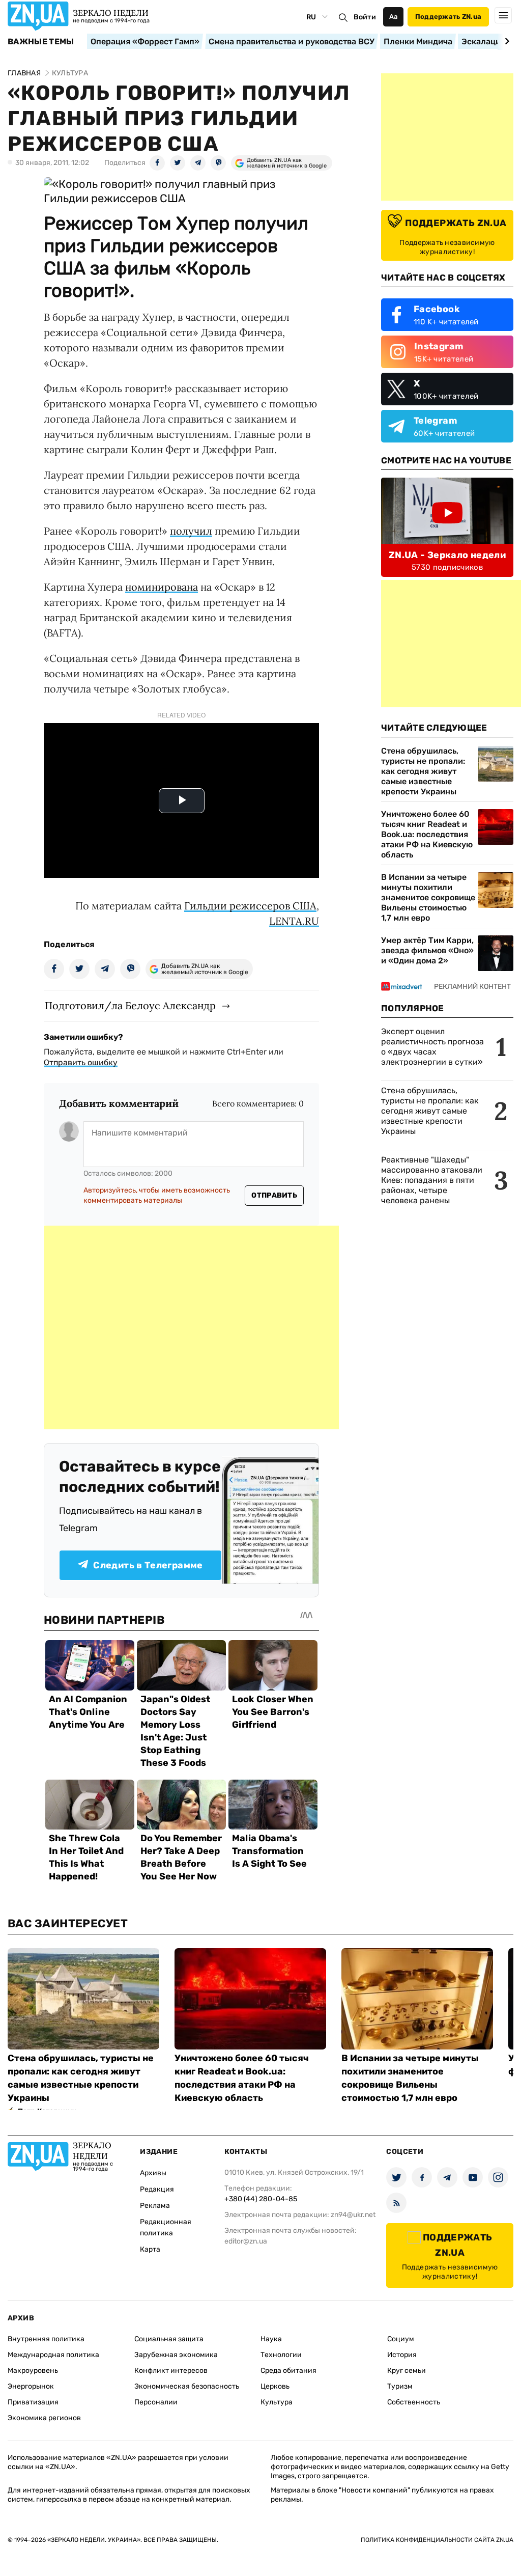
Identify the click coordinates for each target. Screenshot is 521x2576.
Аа (394, 17)
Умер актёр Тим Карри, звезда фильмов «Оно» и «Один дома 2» (427, 950)
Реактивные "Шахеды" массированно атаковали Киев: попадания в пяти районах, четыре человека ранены (432, 1180)
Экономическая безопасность (187, 2386)
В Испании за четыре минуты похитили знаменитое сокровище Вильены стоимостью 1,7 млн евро (428, 897)
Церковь (275, 2386)
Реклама (155, 2206)
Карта (150, 2249)
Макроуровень (33, 2371)
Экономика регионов (44, 2418)
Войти (365, 17)
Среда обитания (288, 2371)
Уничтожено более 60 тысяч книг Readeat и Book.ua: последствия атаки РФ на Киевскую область (427, 834)
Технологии (281, 2355)
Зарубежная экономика (176, 2355)
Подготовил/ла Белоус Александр (130, 1005)
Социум (401, 2339)
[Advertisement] (191, 1327)
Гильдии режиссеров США (250, 906)
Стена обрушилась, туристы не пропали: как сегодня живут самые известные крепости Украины (423, 771)
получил (191, 531)
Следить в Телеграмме (148, 1565)
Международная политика (53, 2355)
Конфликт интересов (171, 2371)
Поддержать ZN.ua (448, 17)
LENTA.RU (294, 921)
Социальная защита (169, 2339)
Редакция (157, 2189)
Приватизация (33, 2402)
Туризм (400, 2386)
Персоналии (156, 2402)
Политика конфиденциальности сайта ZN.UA (437, 2540)
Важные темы (41, 42)
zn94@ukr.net (353, 2215)
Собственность (414, 2402)
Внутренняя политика (46, 2339)
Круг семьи (407, 2371)
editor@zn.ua (246, 2241)
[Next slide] (505, 41)
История (402, 2355)
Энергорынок (31, 2386)
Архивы (153, 2173)
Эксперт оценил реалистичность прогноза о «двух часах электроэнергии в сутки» (432, 1047)
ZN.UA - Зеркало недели (447, 555)
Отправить (274, 1195)
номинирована (162, 587)
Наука (271, 2339)
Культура (277, 2402)
